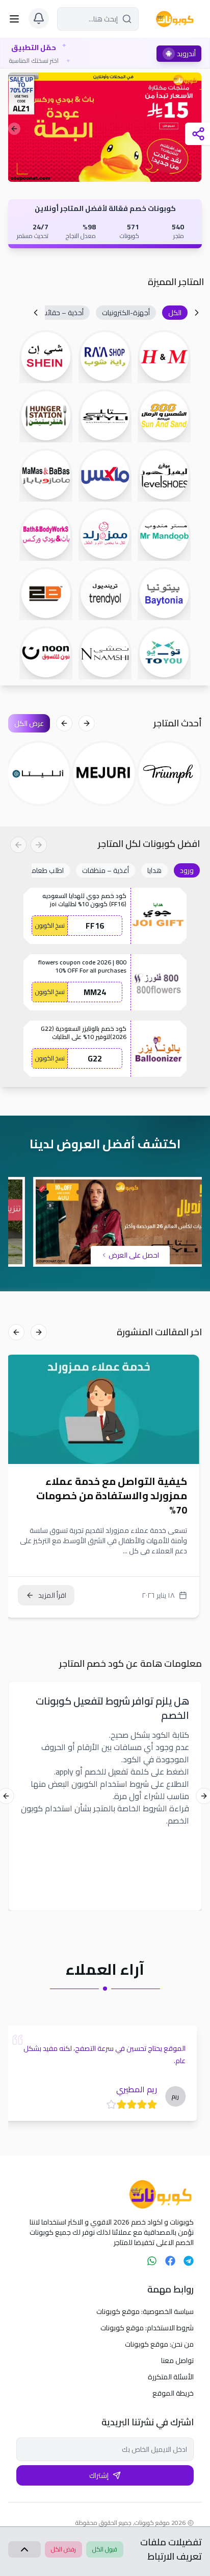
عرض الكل (29, 723)
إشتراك (99, 2475)
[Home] (105, 2194)
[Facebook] (170, 2261)
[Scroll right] (36, 313)
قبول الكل (105, 2549)
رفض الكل (63, 2549)
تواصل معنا (177, 2360)
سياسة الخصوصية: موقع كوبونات (145, 2311)
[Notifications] (39, 18)
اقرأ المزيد (55, 1595)
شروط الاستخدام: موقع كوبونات (147, 2328)
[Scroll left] (197, 313)
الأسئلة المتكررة (171, 2377)
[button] (175, 313)
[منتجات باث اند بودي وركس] (105, 127)
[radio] (157, 2105)
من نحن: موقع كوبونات (159, 2344)
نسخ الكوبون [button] (50, 925)
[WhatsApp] (152, 2261)
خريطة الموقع (173, 2393)
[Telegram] (189, 2261)
